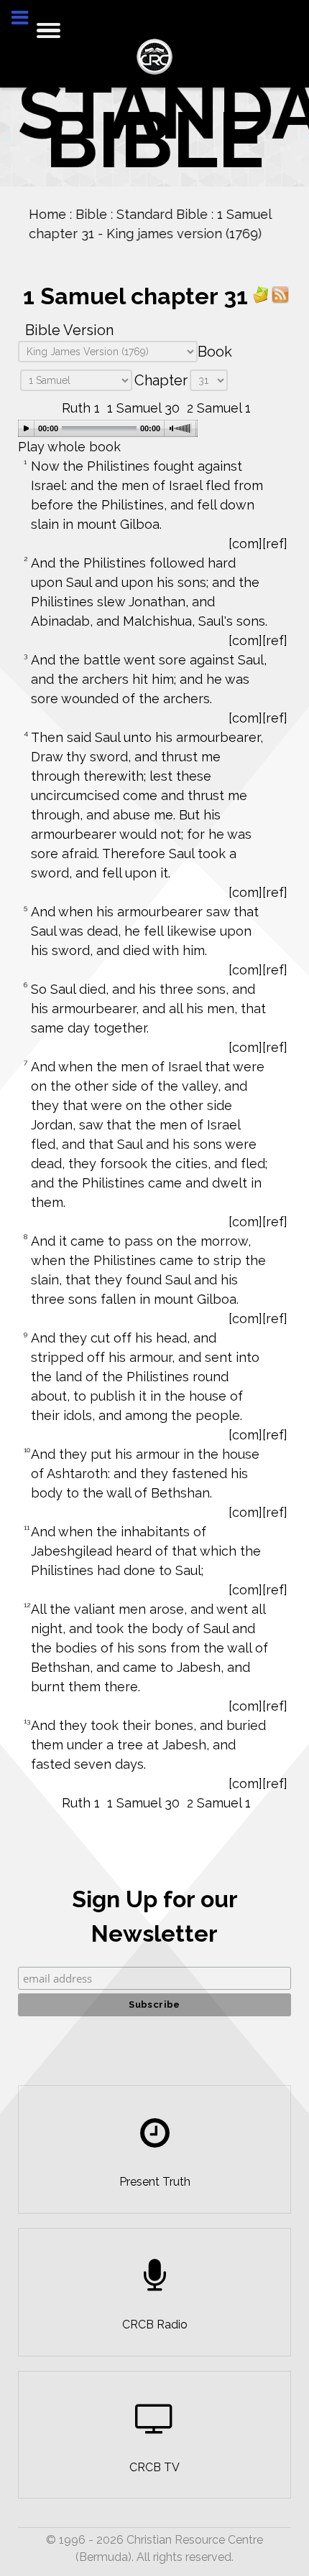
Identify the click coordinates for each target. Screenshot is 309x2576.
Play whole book (69, 447)
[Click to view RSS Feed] (280, 294)
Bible (91, 214)
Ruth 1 (81, 408)
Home (47, 214)
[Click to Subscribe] (261, 294)
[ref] (275, 544)
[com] (245, 544)
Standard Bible (162, 214)
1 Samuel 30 (143, 408)
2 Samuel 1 (219, 408)
